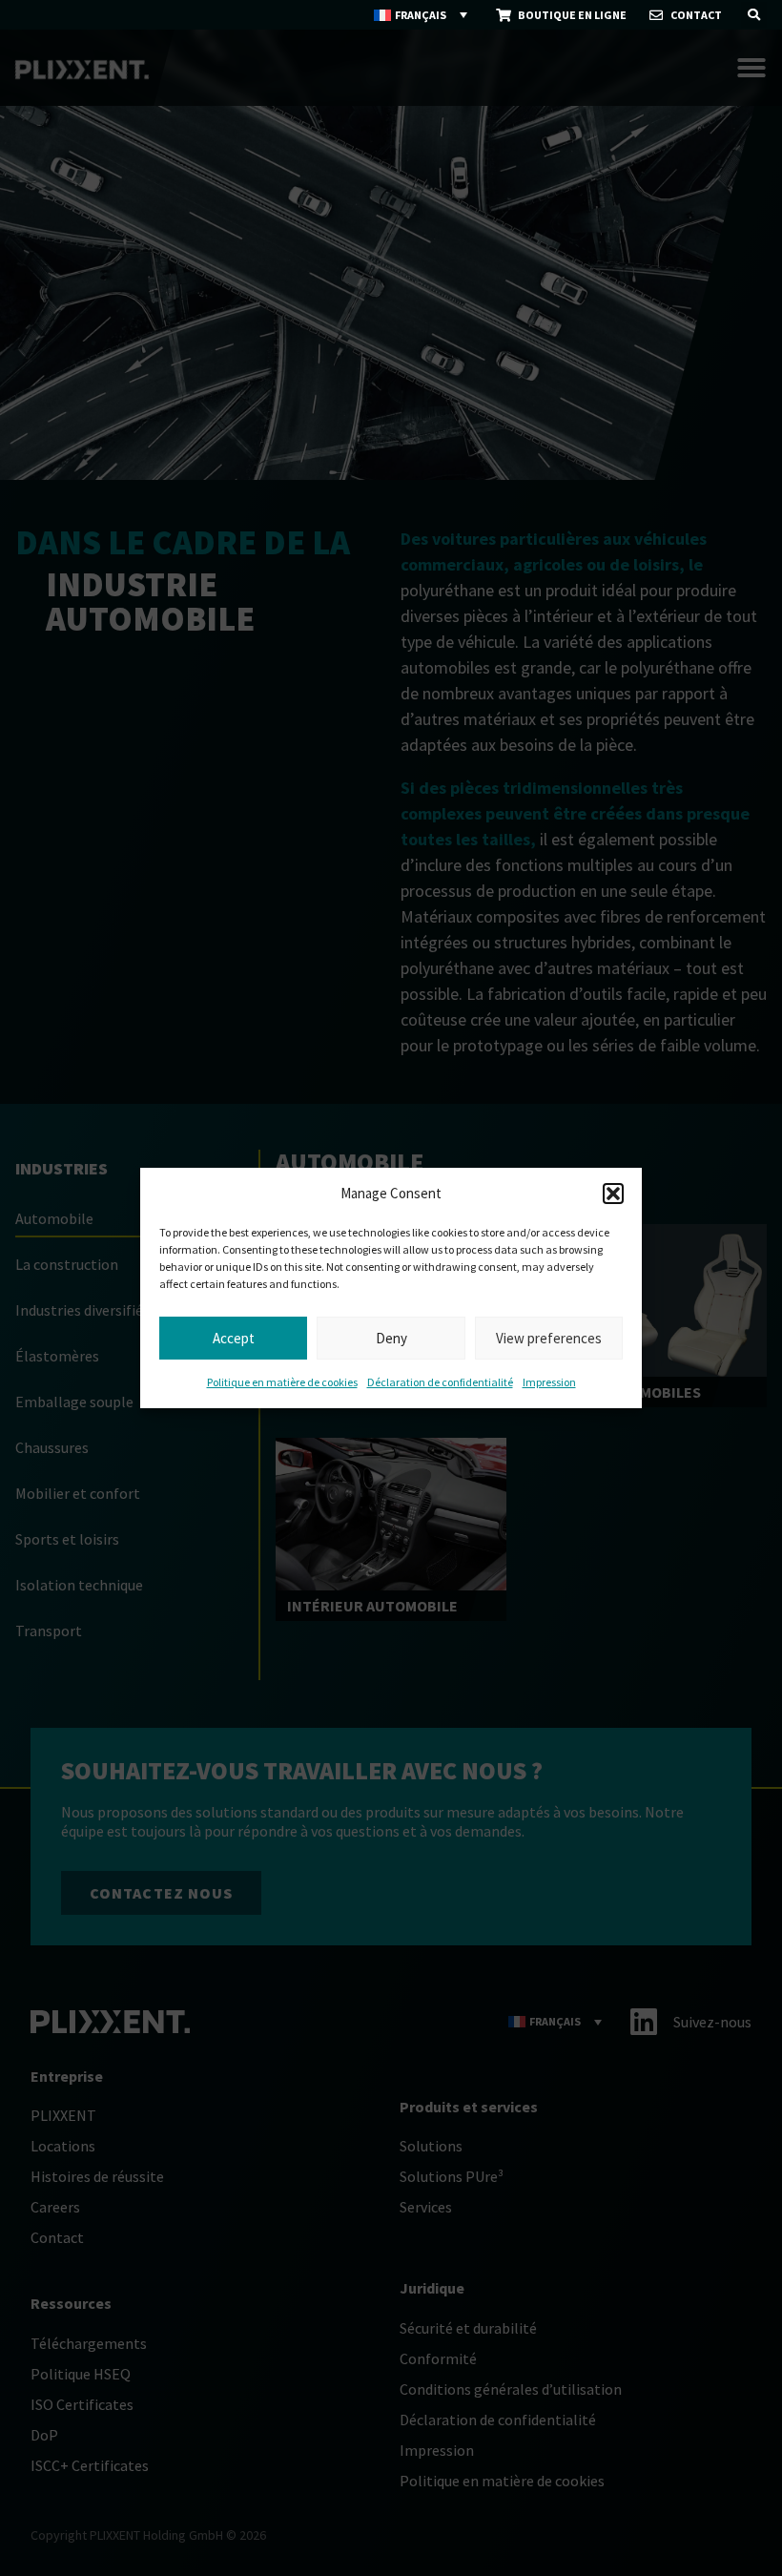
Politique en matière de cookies (282, 1382)
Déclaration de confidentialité (440, 1382)
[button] (613, 1194)
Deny (391, 1338)
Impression (549, 1382)
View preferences (549, 1338)
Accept (234, 1338)
